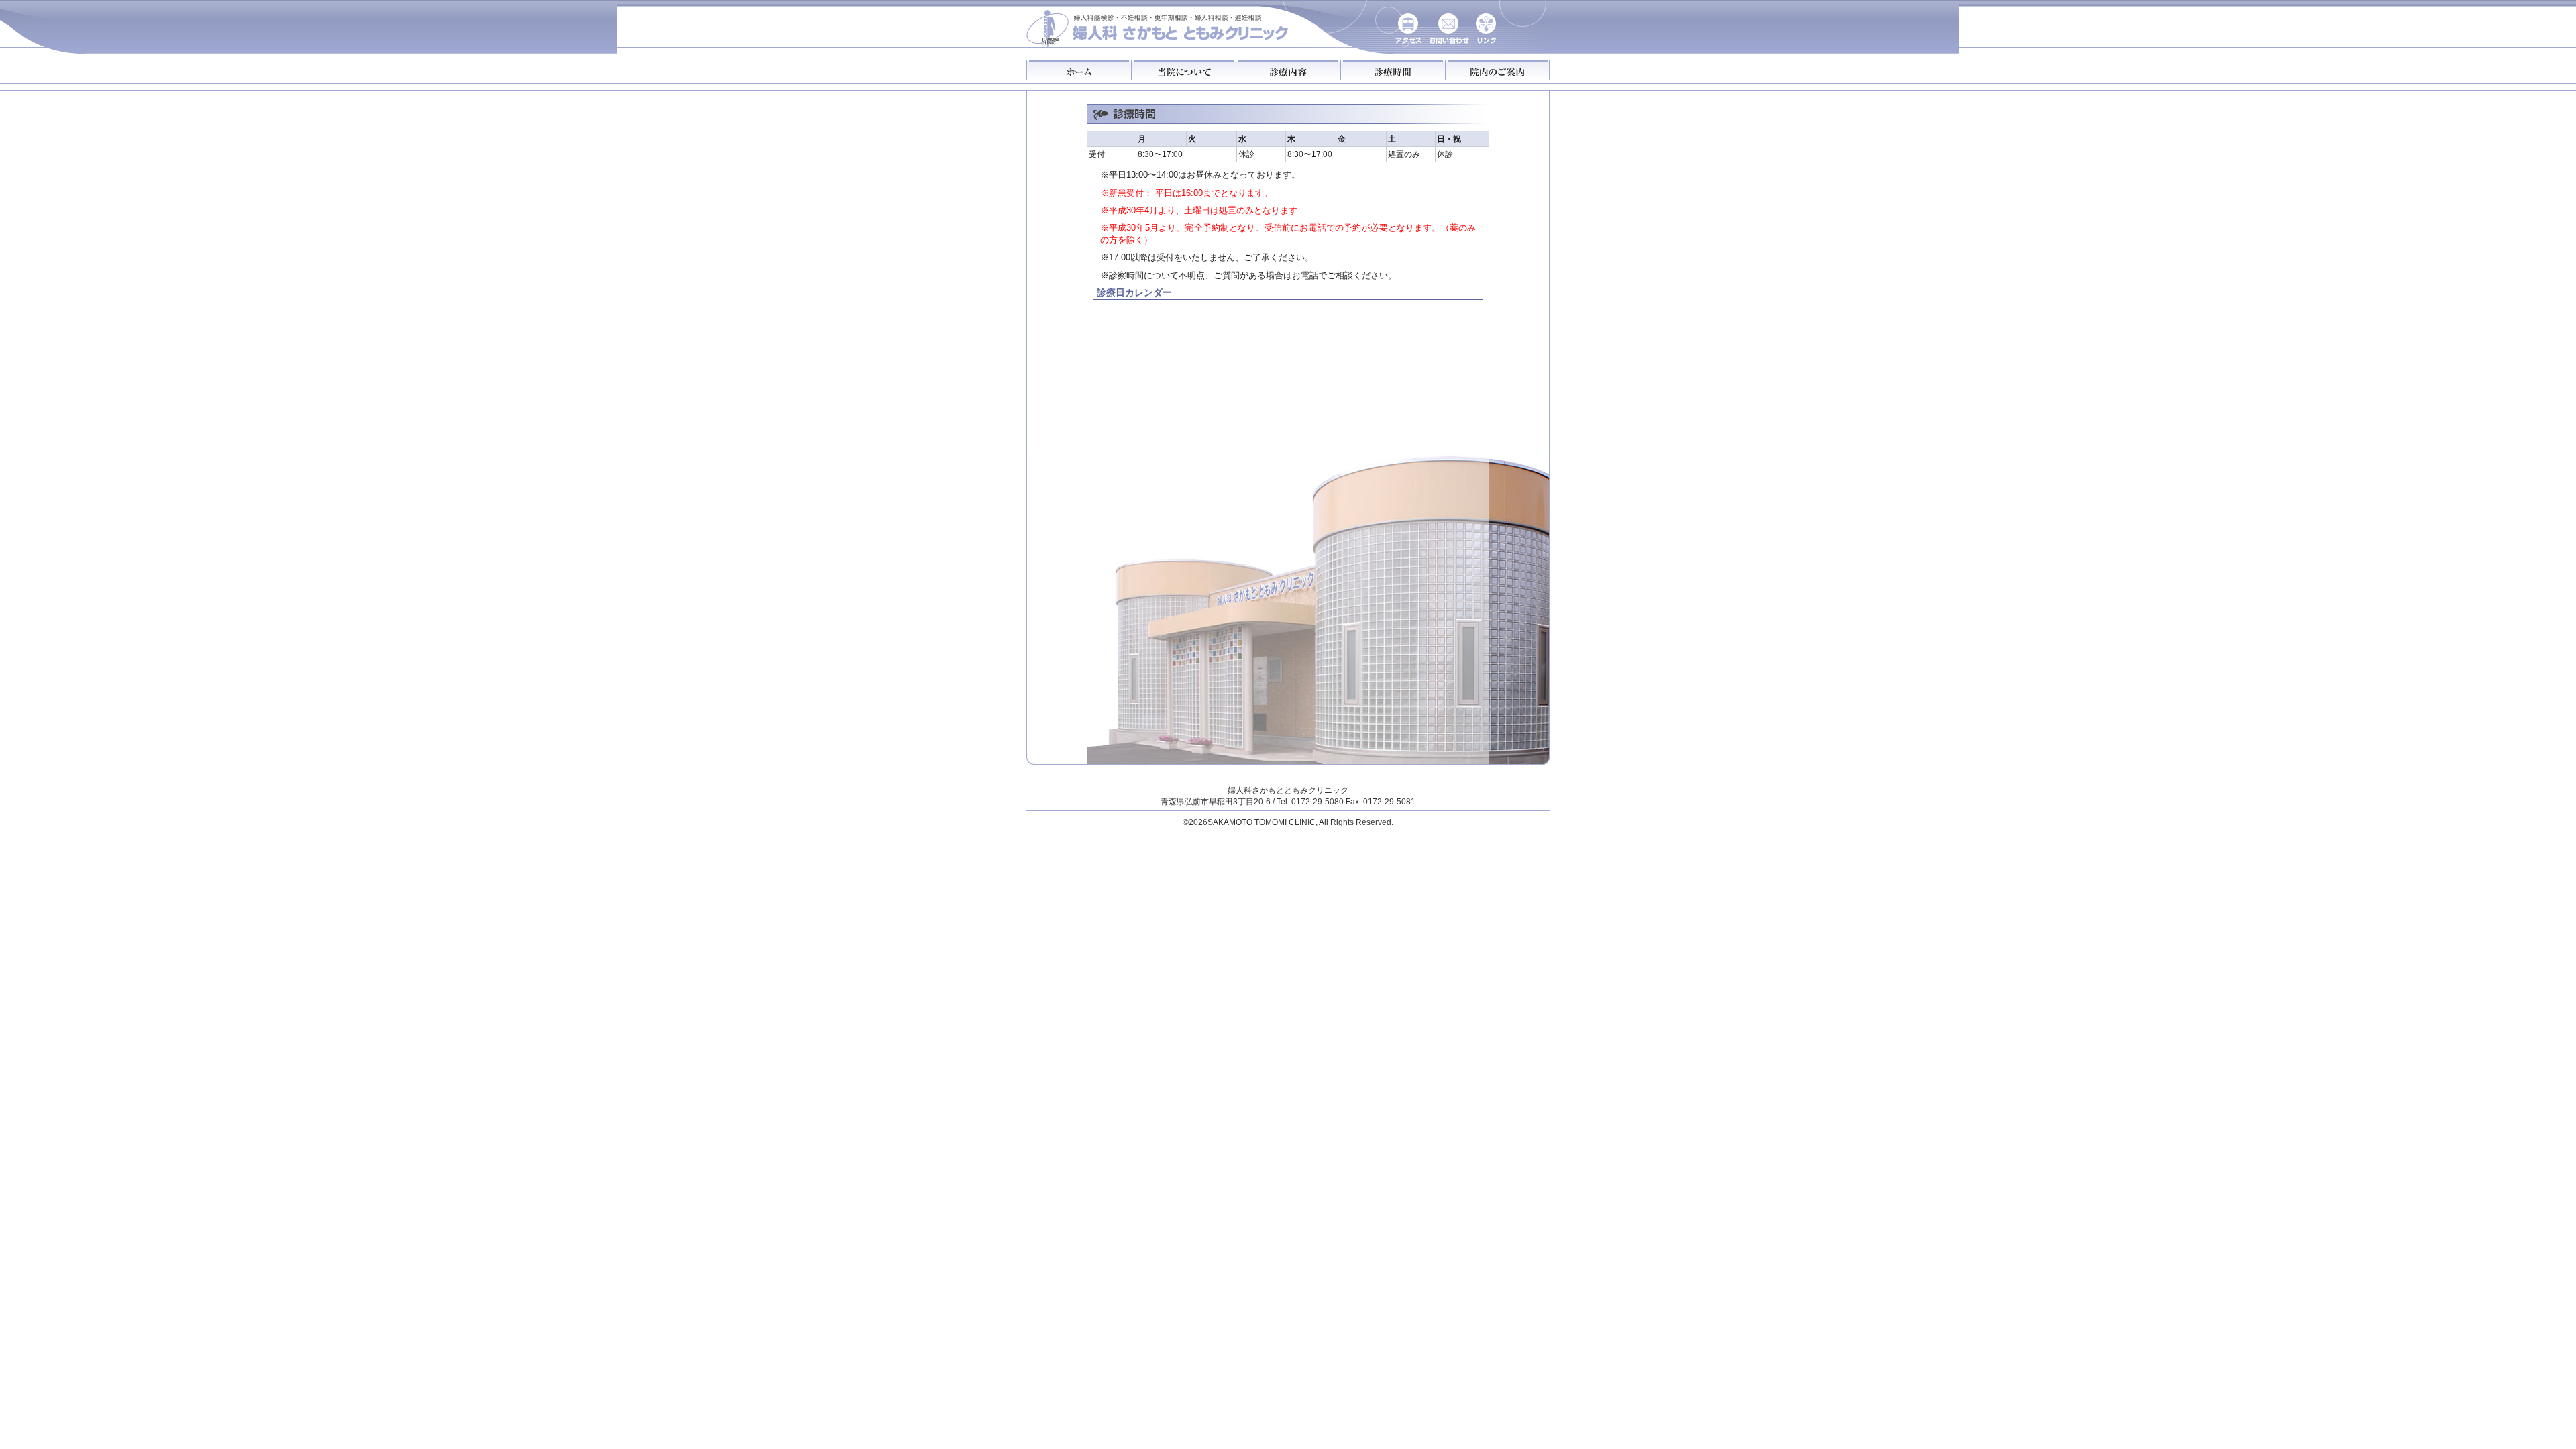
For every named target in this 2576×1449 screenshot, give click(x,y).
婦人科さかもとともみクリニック (1288, 790)
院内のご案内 (1497, 70)
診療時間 (1393, 70)
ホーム (1079, 70)
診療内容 (1288, 70)
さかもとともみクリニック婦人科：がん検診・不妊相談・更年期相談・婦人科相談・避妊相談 (1158, 25)
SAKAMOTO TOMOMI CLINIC (1262, 822)
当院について (1183, 70)
